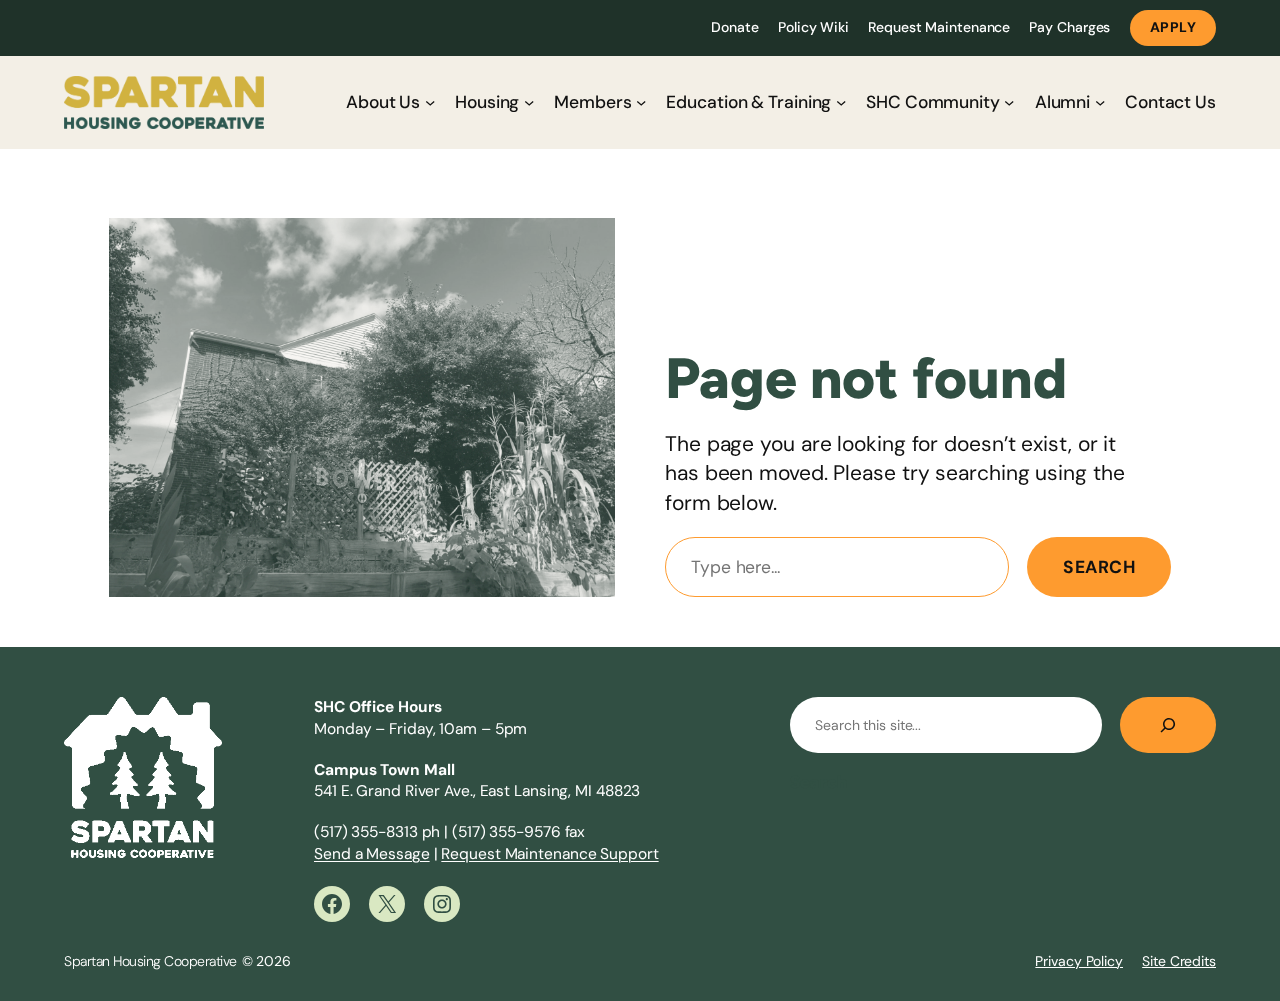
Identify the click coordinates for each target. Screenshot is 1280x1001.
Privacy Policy (1079, 961)
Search (1099, 567)
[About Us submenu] (430, 102)
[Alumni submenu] (1100, 102)
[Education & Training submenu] (841, 102)
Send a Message (372, 854)
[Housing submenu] (529, 102)
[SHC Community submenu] (1009, 102)
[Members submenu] (641, 102)
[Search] (1168, 725)
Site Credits (1179, 961)
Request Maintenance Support (549, 854)
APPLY (1173, 27)
